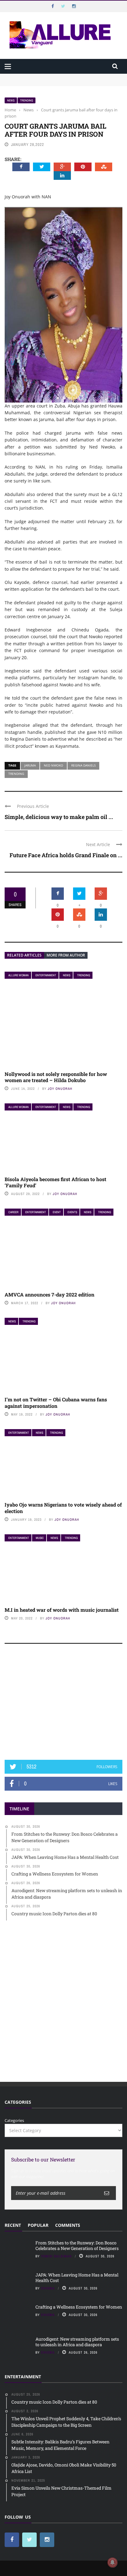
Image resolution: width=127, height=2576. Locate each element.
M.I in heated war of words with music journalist (62, 1610)
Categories (14, 2120)
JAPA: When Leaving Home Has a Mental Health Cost (77, 2278)
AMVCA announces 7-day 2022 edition (49, 1294)
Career (13, 1212)
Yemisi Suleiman (56, 2256)
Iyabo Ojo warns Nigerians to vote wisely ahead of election (63, 1508)
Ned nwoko (53, 765)
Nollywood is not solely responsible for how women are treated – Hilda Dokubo (56, 1077)
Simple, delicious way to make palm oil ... (59, 817)
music (40, 1538)
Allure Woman (18, 975)
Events (72, 1212)
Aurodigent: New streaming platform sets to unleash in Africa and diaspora (77, 2342)
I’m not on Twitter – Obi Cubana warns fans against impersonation (56, 1403)
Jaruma (30, 765)
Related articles (24, 955)
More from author (66, 955)
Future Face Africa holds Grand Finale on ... (66, 855)
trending (16, 774)
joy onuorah (60, 1089)
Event (57, 1212)
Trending (27, 100)
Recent (13, 2225)
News (11, 100)
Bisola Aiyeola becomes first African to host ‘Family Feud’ (55, 1182)
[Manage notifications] (113, 2562)
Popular (38, 2225)
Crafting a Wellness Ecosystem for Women (79, 2307)
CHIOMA (48, 2288)
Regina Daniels (83, 765)
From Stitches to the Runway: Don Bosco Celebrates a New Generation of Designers (77, 2245)
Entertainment (46, 975)
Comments (68, 2225)
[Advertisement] (63, 1705)
